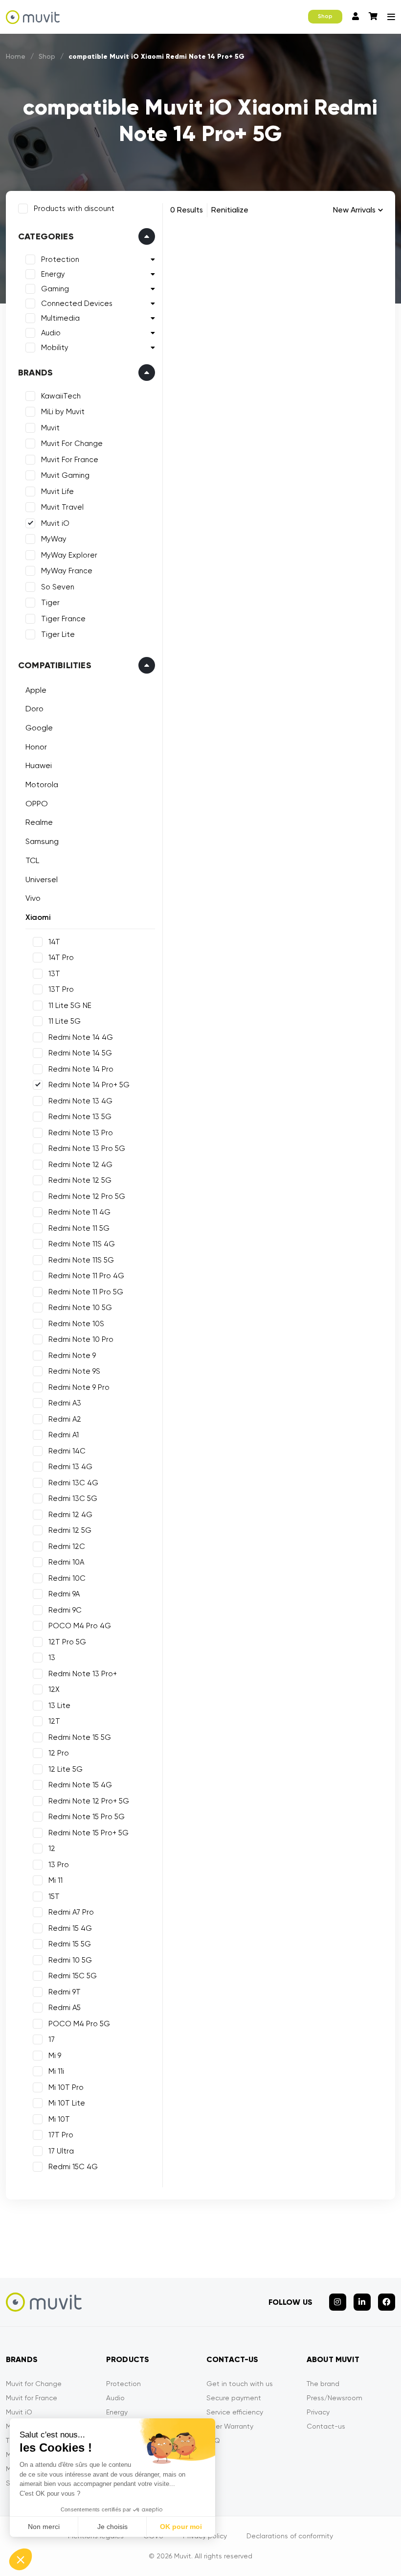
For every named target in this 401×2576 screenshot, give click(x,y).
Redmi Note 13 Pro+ (83, 1674)
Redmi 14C (67, 1451)
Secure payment (234, 2398)
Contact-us (326, 2426)
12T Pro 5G (67, 1642)
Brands (35, 373)
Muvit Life (57, 492)
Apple (36, 690)
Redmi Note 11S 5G (81, 1260)
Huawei (39, 765)
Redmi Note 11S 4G (82, 1244)
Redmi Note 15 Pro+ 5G (89, 1833)
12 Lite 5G (66, 1769)
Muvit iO (55, 523)
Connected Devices (77, 304)
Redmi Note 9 (72, 1356)
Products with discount (74, 209)
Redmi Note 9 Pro (79, 1387)
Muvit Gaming (65, 475)
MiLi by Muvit (63, 412)
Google (39, 728)
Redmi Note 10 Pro (81, 1339)
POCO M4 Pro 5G (79, 2024)
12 (52, 1849)
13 (52, 1658)
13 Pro (59, 1865)
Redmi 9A (64, 1594)
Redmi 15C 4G (73, 2167)
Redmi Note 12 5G (80, 1180)
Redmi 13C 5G (73, 1499)
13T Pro (61, 989)
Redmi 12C (67, 1546)
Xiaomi (38, 917)
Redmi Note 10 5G (80, 1308)
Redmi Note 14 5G (80, 1053)
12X (54, 1689)
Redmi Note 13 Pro (81, 1133)
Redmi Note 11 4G (79, 1212)
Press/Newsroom (334, 2398)
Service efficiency (235, 2412)
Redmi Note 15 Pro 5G (87, 1817)
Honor (36, 747)
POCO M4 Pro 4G (80, 1626)
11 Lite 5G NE (70, 1006)
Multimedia (60, 318)
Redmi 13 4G (70, 1467)
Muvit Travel (62, 507)
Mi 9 (55, 2056)
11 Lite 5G (65, 1021)
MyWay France (67, 571)
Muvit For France (70, 460)
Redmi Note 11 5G (79, 1228)
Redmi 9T (65, 1992)
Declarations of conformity (290, 2536)
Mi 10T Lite (67, 2103)
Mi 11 (56, 1880)
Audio (51, 333)
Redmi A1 (64, 1435)
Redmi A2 (65, 1419)
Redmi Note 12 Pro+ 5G (89, 1801)
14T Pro (61, 958)
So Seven (58, 587)
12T (54, 1721)
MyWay (54, 539)
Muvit (50, 428)
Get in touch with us (240, 2384)
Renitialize (230, 210)
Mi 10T (59, 2119)
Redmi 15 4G (70, 1928)
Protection (60, 259)
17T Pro (61, 2135)
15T (54, 1897)
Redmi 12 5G (70, 1530)
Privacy (318, 2412)
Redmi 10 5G (70, 1960)
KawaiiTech (61, 396)
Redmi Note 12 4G (80, 1165)
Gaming (55, 289)
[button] (21, 2559)
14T (54, 942)
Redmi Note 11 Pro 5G (86, 1292)
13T (54, 974)
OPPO (37, 804)
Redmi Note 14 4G (81, 1037)
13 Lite (59, 1706)
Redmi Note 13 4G (80, 1101)
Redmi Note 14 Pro (81, 1069)
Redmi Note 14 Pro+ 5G (89, 1085)
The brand (323, 2384)
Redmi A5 (65, 2008)
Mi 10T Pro (66, 2087)
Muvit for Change (34, 2384)
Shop (325, 16)
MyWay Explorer (69, 555)
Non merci (44, 2527)
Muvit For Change (72, 444)
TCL (32, 860)
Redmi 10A (66, 1562)
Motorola (42, 785)
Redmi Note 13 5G (80, 1117)
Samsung (42, 841)
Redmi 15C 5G (73, 1976)
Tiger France (63, 619)
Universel (42, 879)
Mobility (55, 348)
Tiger (50, 603)
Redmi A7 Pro (71, 1912)
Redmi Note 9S (74, 1371)
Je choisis (112, 2527)
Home (16, 56)
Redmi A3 (65, 1403)
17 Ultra (61, 2151)
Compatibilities (55, 665)
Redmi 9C (65, 1610)
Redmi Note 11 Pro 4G (86, 1276)
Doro (34, 709)
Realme (39, 822)
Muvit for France (32, 2398)
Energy (53, 274)
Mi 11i (56, 2071)
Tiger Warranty (230, 2426)
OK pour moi (181, 2527)
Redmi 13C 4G (73, 1483)
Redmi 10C (67, 1578)
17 (52, 2039)
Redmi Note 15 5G (80, 1737)
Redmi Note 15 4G (80, 1785)
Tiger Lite (58, 634)
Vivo (33, 898)
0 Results (187, 210)
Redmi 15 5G (70, 1944)
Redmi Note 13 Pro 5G (87, 1148)
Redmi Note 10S (76, 1324)
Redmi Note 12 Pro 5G (87, 1196)
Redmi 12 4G (70, 1515)
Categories (46, 236)
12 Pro (59, 1753)
